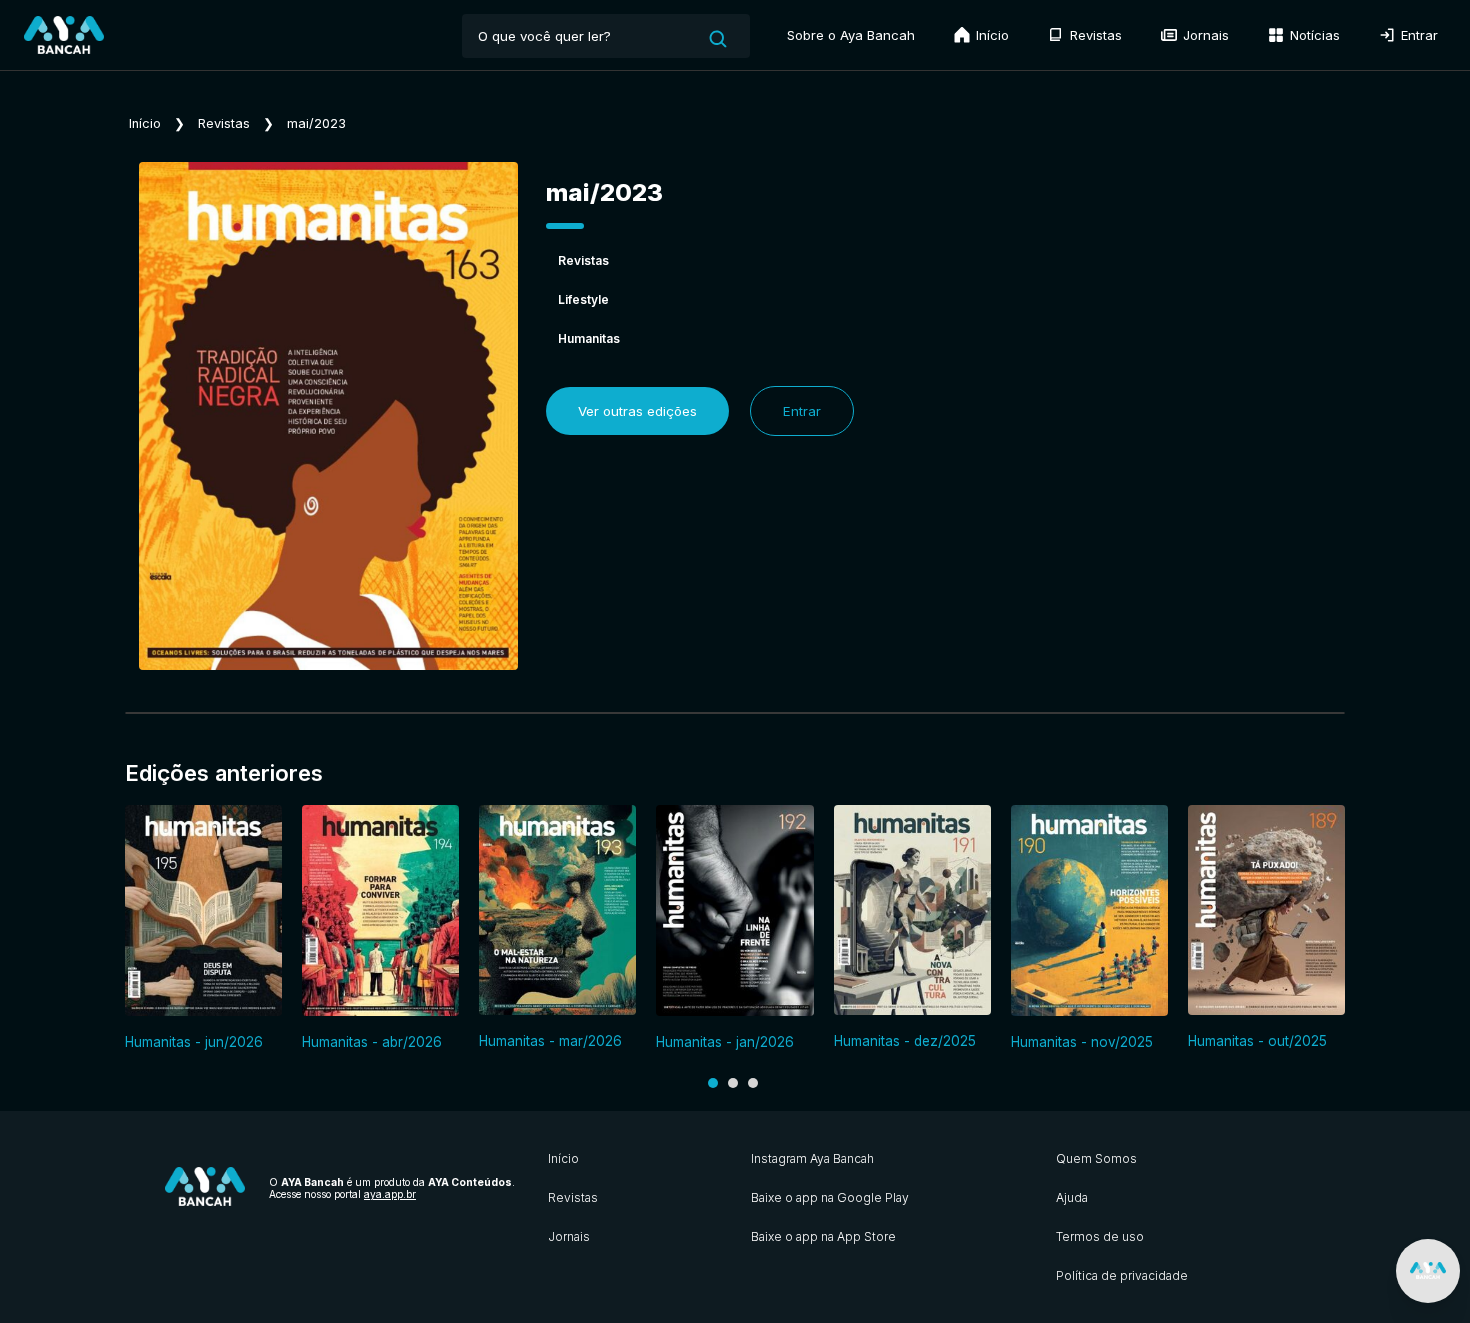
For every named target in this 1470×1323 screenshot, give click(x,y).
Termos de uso (1100, 1236)
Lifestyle (583, 299)
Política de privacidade (1122, 1275)
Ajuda (1072, 1197)
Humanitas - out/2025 (1257, 1041)
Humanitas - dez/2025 (905, 1041)
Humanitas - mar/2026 (550, 1041)
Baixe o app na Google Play (830, 1197)
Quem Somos (1096, 1158)
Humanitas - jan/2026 (725, 1042)
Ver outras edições (637, 411)
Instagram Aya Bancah (812, 1158)
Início (990, 35)
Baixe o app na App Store (823, 1236)
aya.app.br (390, 1194)
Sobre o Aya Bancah (851, 35)
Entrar (1417, 35)
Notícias (1313, 35)
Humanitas (589, 338)
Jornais (1204, 35)
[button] (713, 1083)
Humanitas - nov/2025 (1082, 1042)
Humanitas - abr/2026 (372, 1042)
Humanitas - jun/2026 (194, 1042)
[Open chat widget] (1428, 1271)
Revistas (1094, 35)
